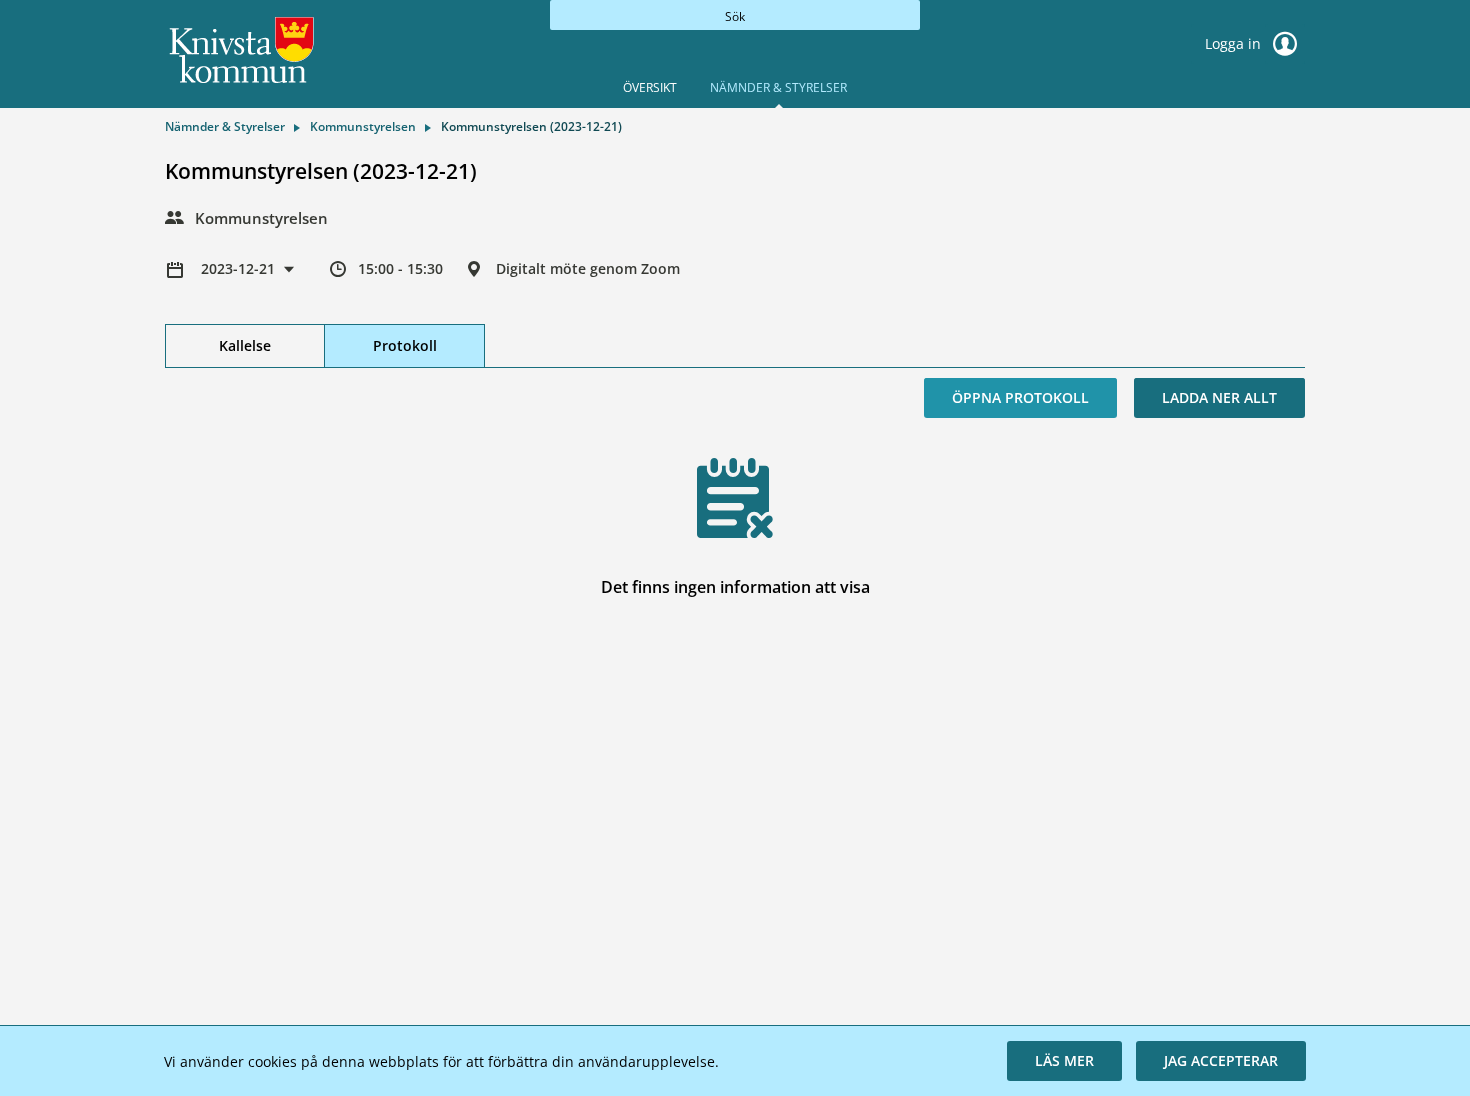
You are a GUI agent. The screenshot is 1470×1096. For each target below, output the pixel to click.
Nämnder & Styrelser (778, 87)
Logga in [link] (1235, 43)
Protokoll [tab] (405, 345)
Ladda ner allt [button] (1219, 397)
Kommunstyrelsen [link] (363, 126)
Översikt (650, 87)
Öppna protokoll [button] (1020, 397)
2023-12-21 (240, 268)
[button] (1064, 1061)
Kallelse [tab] (245, 345)
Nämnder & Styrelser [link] (225, 126)
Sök (735, 16)
